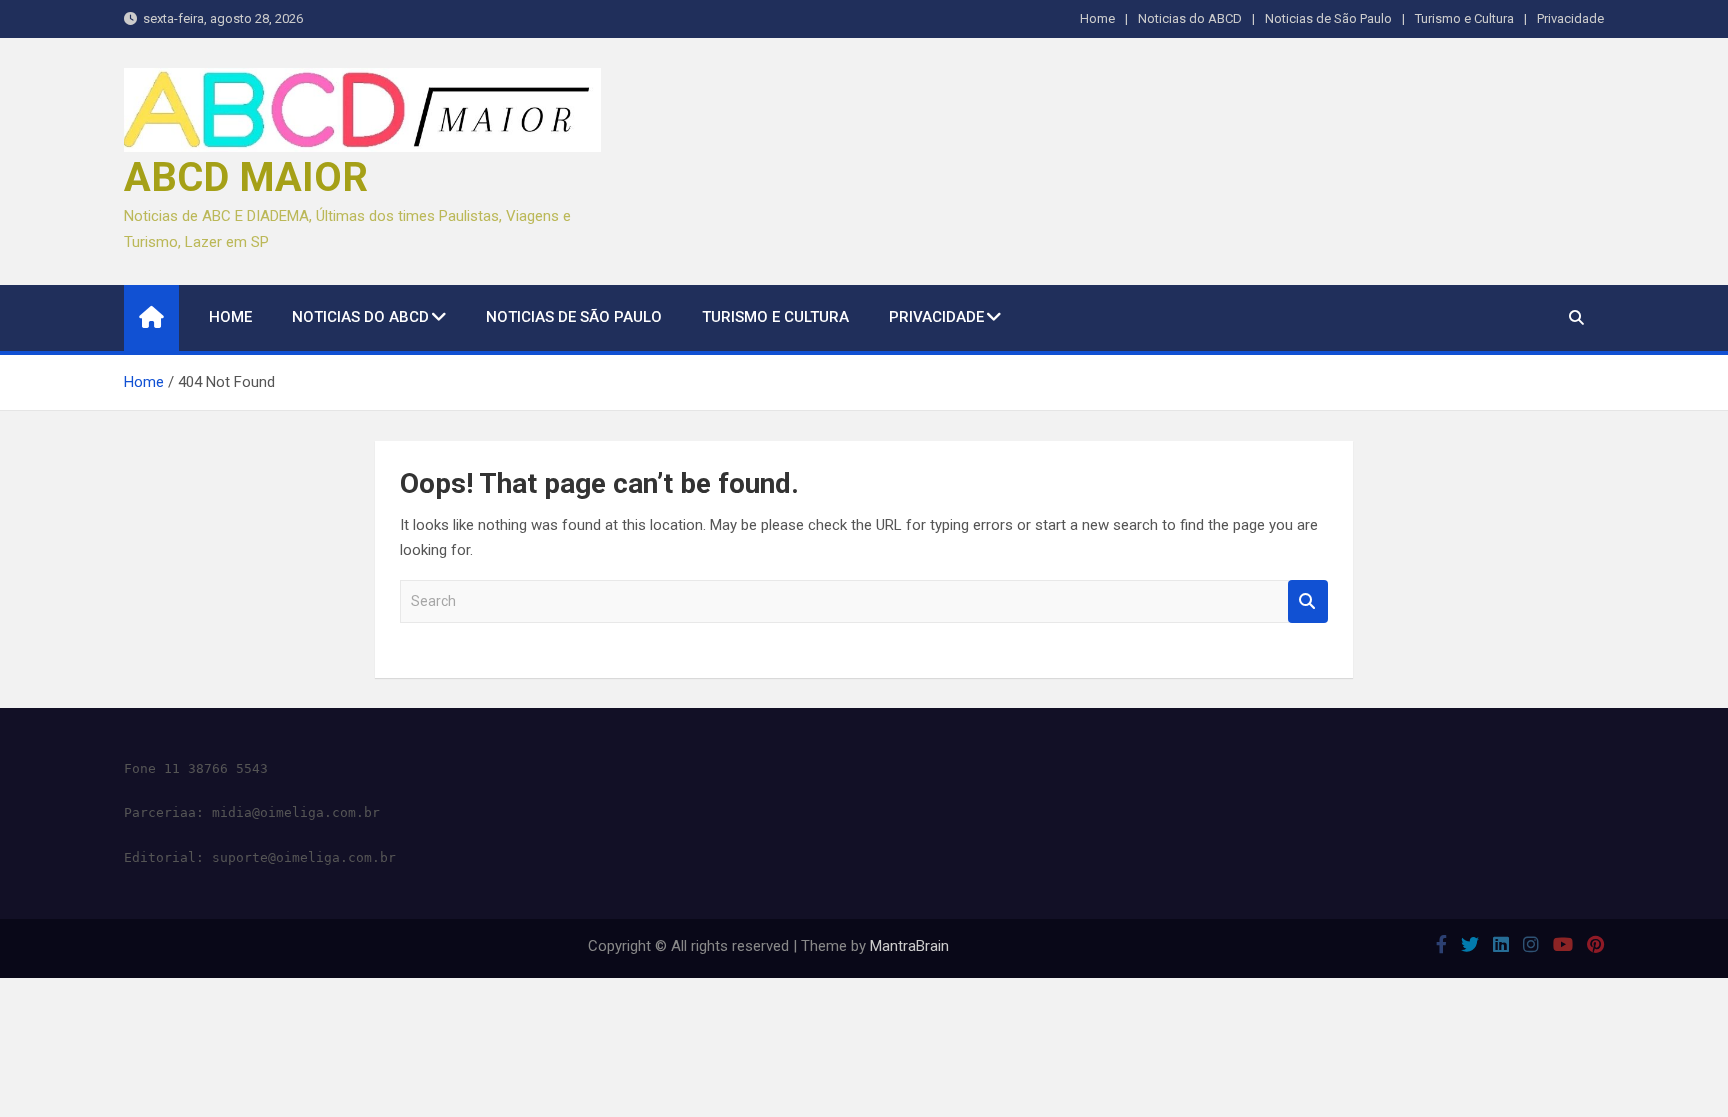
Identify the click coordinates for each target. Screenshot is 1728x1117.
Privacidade (1570, 18)
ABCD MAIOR (246, 177)
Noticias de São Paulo (1328, 18)
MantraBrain (909, 946)
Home (1097, 18)
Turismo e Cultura (1464, 18)
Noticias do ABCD (1190, 18)
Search (1308, 601)
